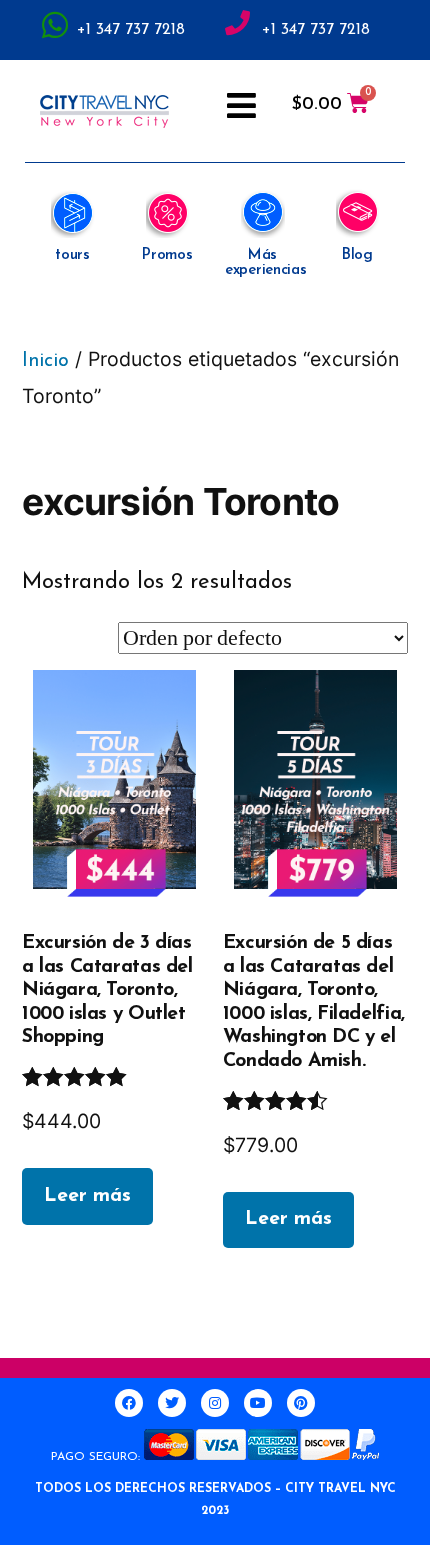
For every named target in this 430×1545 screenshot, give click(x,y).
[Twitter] (172, 1403)
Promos (167, 255)
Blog (357, 255)
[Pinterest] (301, 1403)
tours (72, 255)
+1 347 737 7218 (131, 30)
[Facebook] (129, 1403)
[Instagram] (215, 1403)
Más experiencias (265, 263)
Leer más (87, 1196)
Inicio (45, 361)
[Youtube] (258, 1403)
